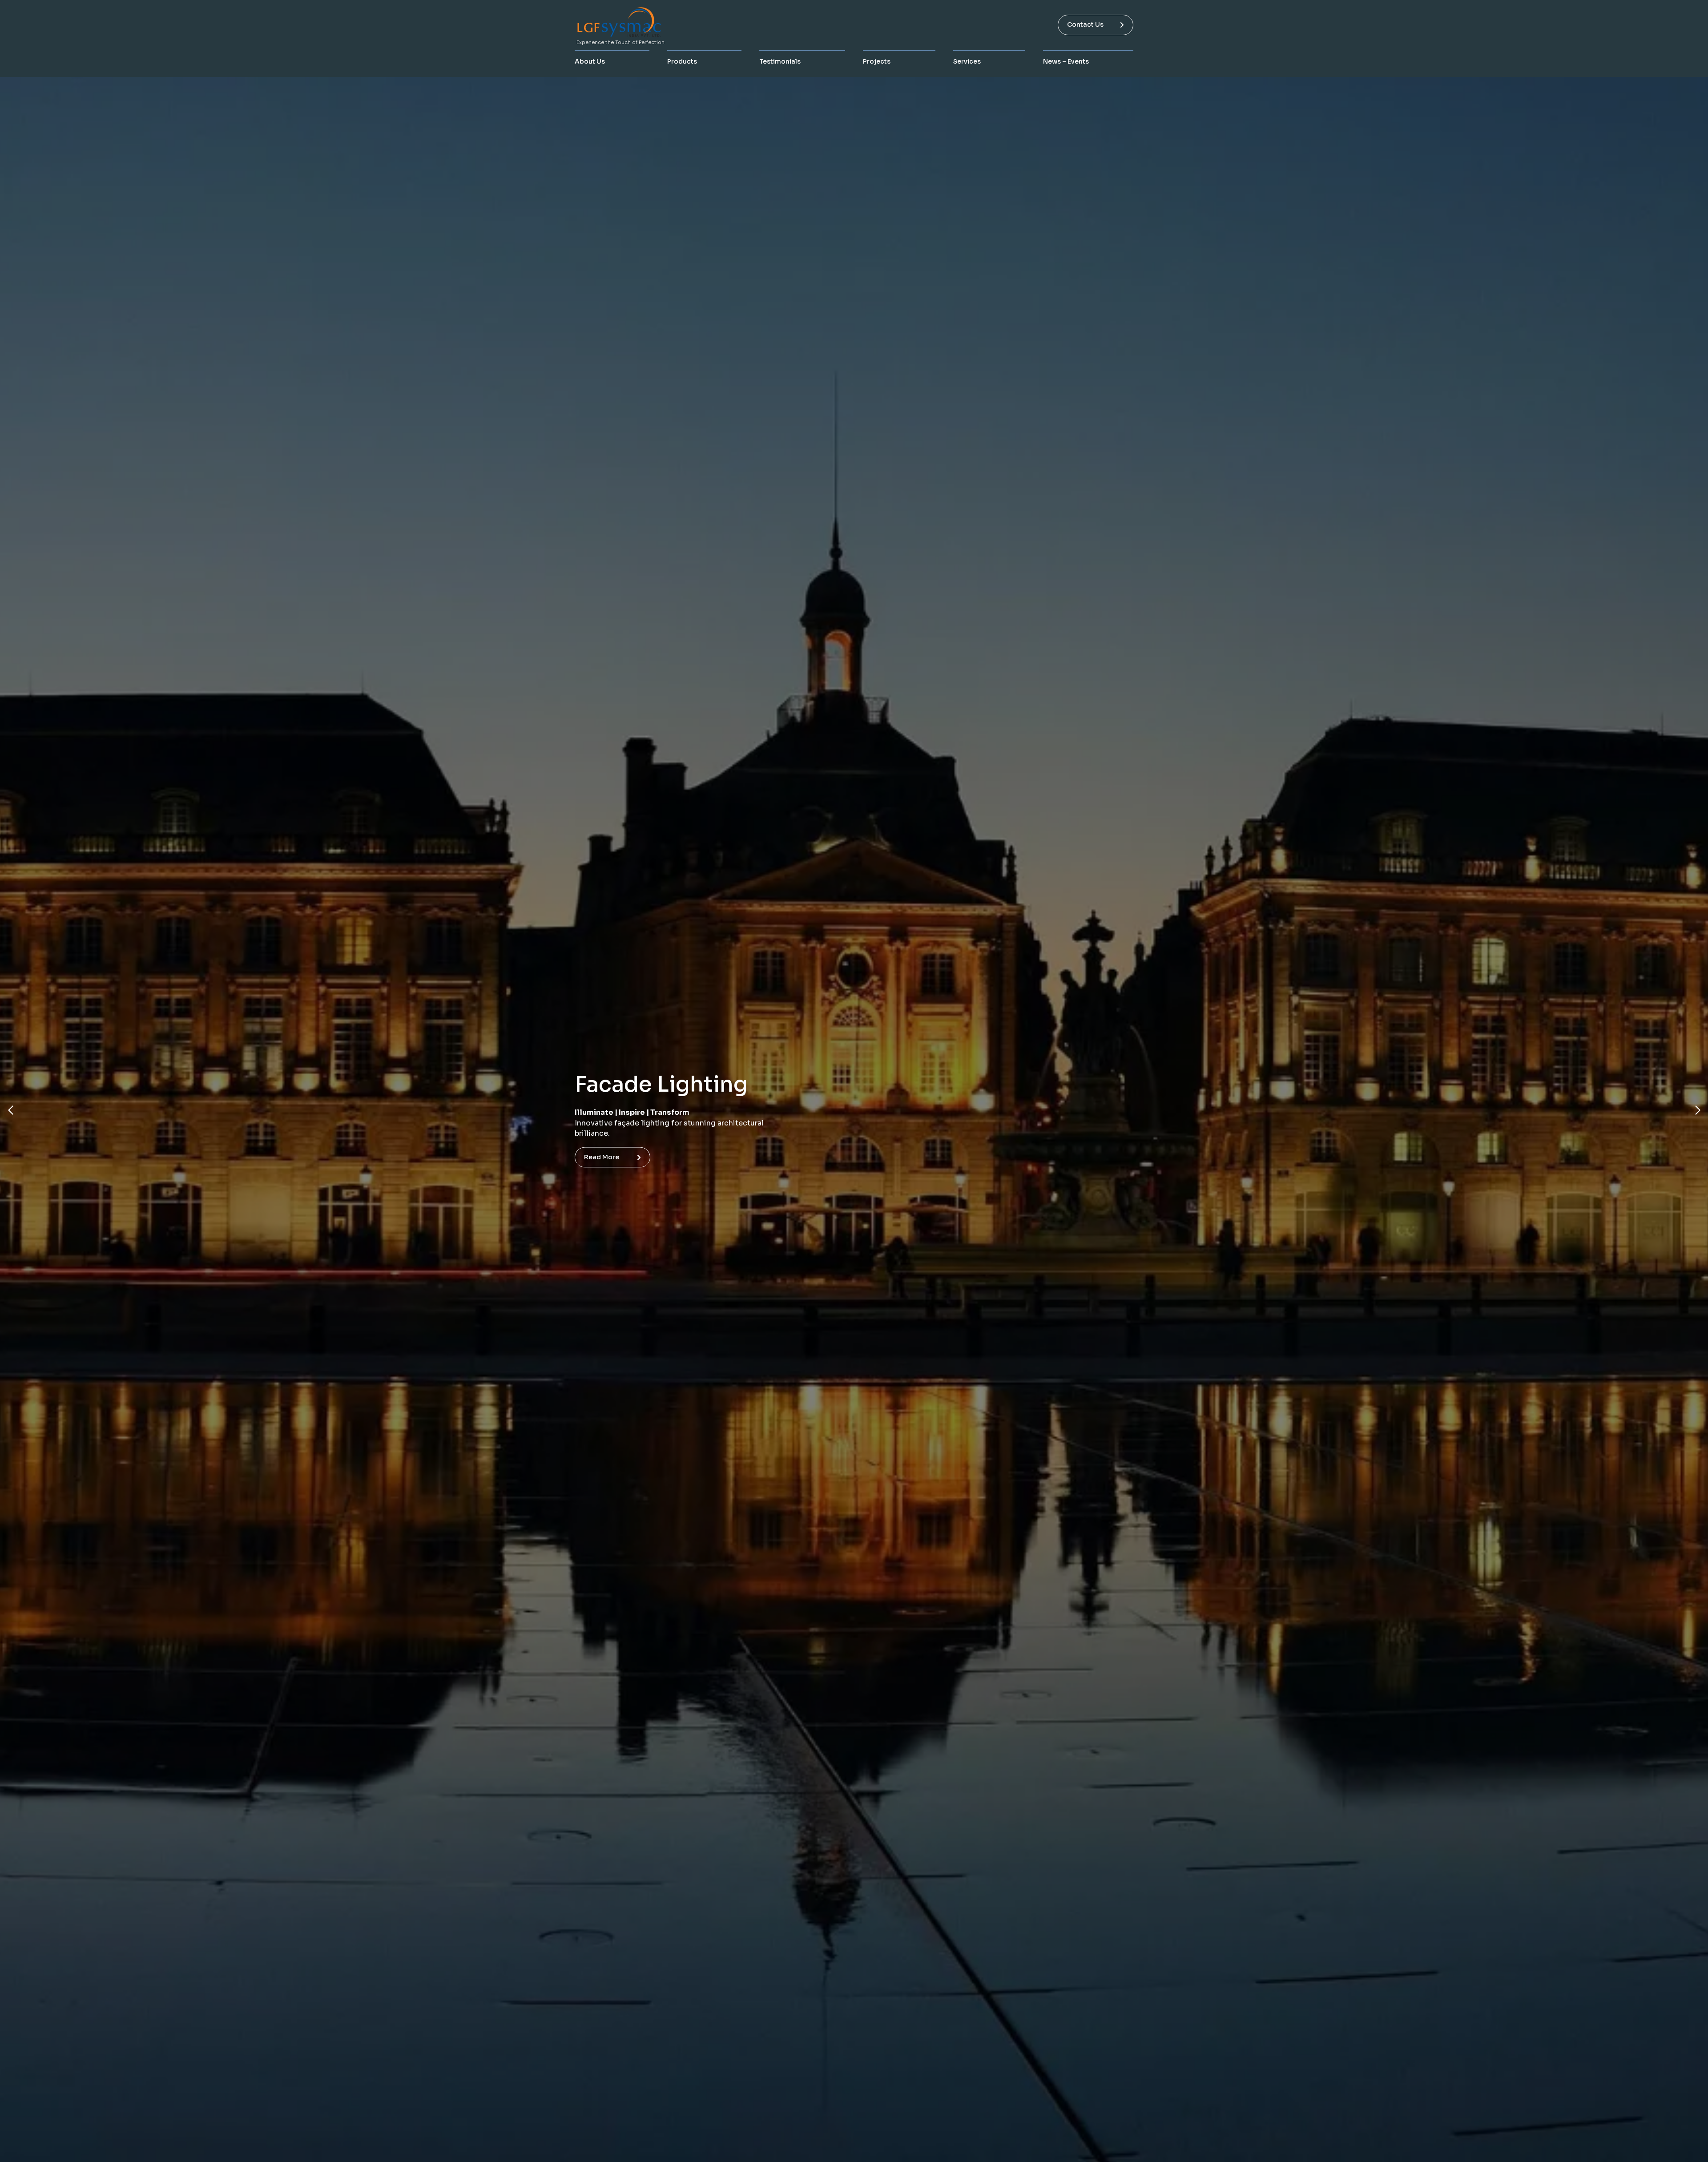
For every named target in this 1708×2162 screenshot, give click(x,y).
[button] (10, 1110)
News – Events (1066, 61)
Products (682, 61)
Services (967, 61)
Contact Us (1085, 24)
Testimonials (780, 61)
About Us (590, 61)
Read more (602, 1169)
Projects (877, 61)
